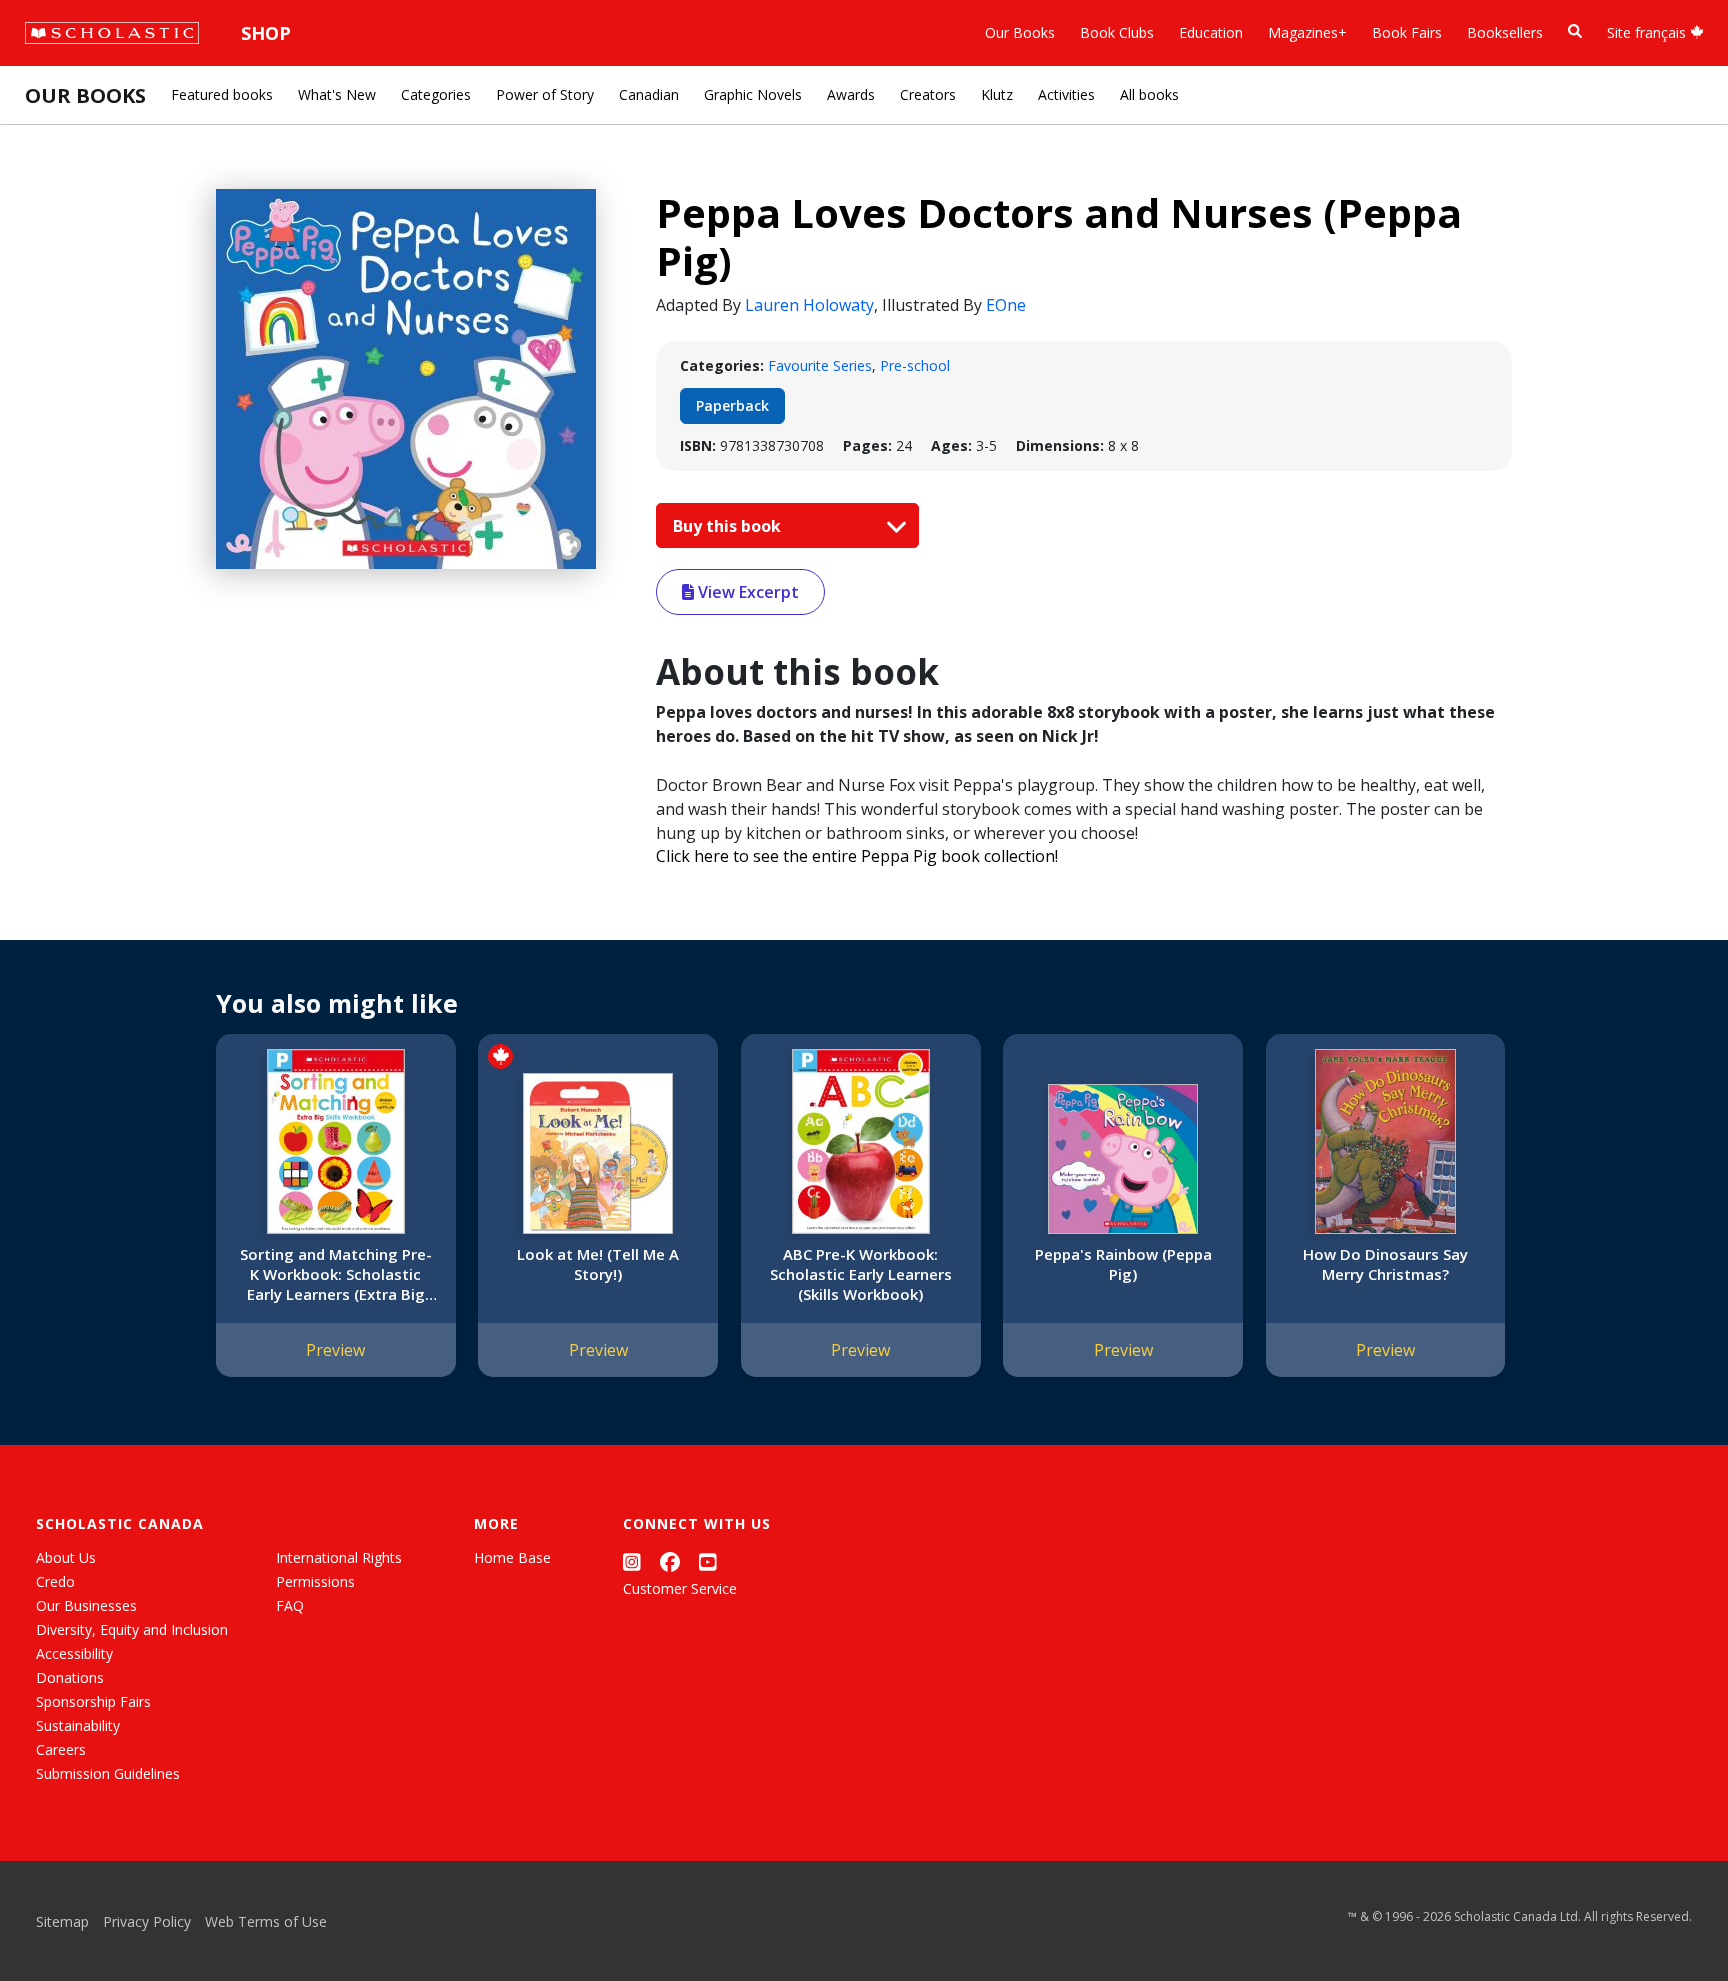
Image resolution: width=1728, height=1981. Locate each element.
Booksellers (1505, 32)
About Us (66, 1557)
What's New (337, 94)
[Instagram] (632, 1561)
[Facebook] (670, 1561)
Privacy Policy (147, 1921)
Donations (70, 1677)
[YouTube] (708, 1561)
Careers (61, 1749)
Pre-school (915, 365)
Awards (851, 94)
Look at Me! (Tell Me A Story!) (598, 1264)
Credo (55, 1581)
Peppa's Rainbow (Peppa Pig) (1123, 1264)
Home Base (512, 1557)
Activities (1066, 94)
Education (1211, 32)
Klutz (997, 94)
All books (1149, 94)
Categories (436, 94)
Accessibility (74, 1653)
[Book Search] (1575, 31)
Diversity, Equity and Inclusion (132, 1629)
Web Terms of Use (266, 1921)
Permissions (315, 1581)
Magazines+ (1307, 32)
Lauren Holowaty (809, 305)
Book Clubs (1117, 32)
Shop (266, 33)
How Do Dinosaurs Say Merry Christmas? (1385, 1264)
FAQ (290, 1605)
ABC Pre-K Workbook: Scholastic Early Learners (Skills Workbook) (861, 1274)
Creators (928, 94)
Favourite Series (820, 365)
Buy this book (729, 526)
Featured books (222, 94)
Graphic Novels (753, 94)
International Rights (339, 1557)
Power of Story (545, 94)
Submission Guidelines (108, 1773)
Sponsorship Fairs (93, 1701)
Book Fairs (1407, 32)
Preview (335, 1350)
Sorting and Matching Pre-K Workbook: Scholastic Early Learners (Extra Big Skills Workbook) (336, 1274)
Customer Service (680, 1588)
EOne (1006, 305)
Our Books (1020, 32)
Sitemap (62, 1921)
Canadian (649, 94)
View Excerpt (746, 592)
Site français (1648, 32)
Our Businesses (86, 1605)
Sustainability (78, 1725)
